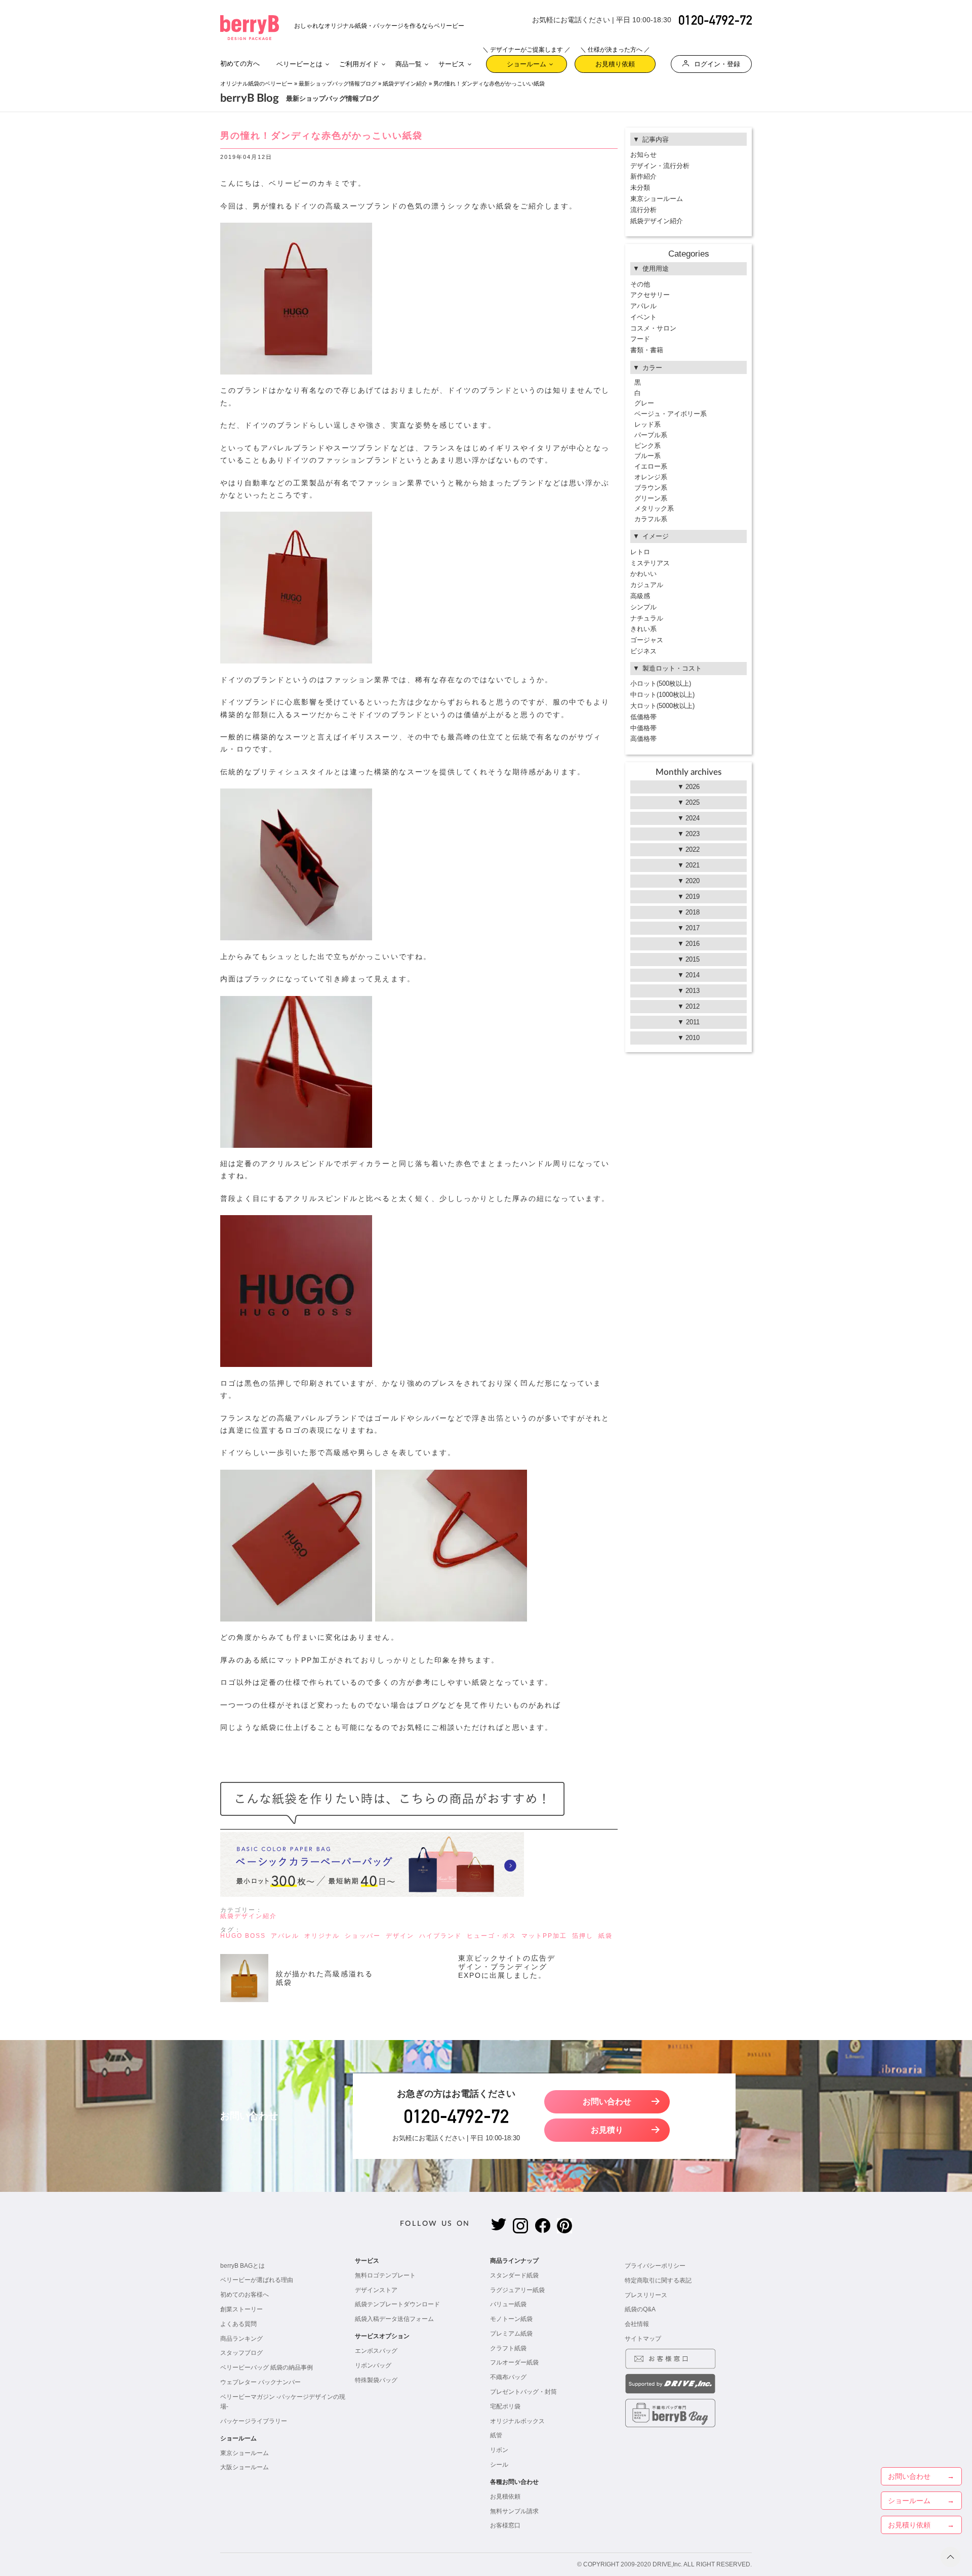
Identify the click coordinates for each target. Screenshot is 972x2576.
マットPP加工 (544, 1936)
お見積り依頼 (615, 61)
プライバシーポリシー (655, 2266)
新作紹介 (643, 176)
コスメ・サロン (653, 328)
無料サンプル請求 (514, 2511)
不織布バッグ (508, 2377)
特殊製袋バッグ (376, 2380)
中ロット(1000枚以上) (662, 695)
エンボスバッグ (376, 2351)
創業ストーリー (241, 2309)
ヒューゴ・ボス (492, 1936)
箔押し (583, 1936)
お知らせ (643, 155)
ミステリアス (650, 563)
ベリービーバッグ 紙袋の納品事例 (267, 2367)
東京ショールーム (657, 199)
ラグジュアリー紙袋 (517, 2290)
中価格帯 (643, 728)
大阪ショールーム (245, 2467)
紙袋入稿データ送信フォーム (394, 2319)
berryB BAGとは (242, 2266)
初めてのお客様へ (245, 2295)
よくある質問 (238, 2324)
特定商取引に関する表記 (658, 2280)
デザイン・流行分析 (660, 166)
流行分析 (643, 210)
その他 (640, 284)
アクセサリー (650, 295)
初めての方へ (240, 64)
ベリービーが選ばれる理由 (257, 2280)
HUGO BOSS (243, 1936)
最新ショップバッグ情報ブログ (338, 84)
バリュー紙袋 (508, 2304)
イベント (643, 317)
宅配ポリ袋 (505, 2406)
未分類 (640, 188)
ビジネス (643, 651)
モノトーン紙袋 (511, 2319)
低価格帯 (643, 717)
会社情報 (637, 2324)
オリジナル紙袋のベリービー (256, 84)
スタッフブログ (241, 2353)
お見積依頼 (505, 2497)
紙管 (496, 2435)
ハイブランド (440, 1936)
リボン (499, 2450)
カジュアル (647, 585)
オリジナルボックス (517, 2421)
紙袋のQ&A (640, 2309)
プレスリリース (646, 2295)
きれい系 (643, 629)
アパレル (285, 1936)
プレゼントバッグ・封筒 (523, 2392)
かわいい (643, 574)
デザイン (400, 1936)
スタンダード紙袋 (514, 2275)
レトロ (640, 552)
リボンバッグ (373, 2365)
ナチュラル (647, 618)
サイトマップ (643, 2339)
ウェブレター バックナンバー (260, 2382)
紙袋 (605, 1936)
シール (499, 2465)
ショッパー (362, 1936)
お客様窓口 (505, 2525)
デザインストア (376, 2290)
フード (640, 339)
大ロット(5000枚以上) (662, 706)
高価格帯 (643, 739)
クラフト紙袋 (508, 2348)
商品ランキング (241, 2339)
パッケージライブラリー (254, 2421)
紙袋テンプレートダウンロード (397, 2304)
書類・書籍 (647, 350)
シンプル (643, 607)
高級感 (640, 596)
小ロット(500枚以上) (661, 683)
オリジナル (322, 1936)
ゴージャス (647, 640)
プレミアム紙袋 (511, 2334)
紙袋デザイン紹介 (405, 84)
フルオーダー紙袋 (514, 2362)
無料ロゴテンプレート (385, 2275)
